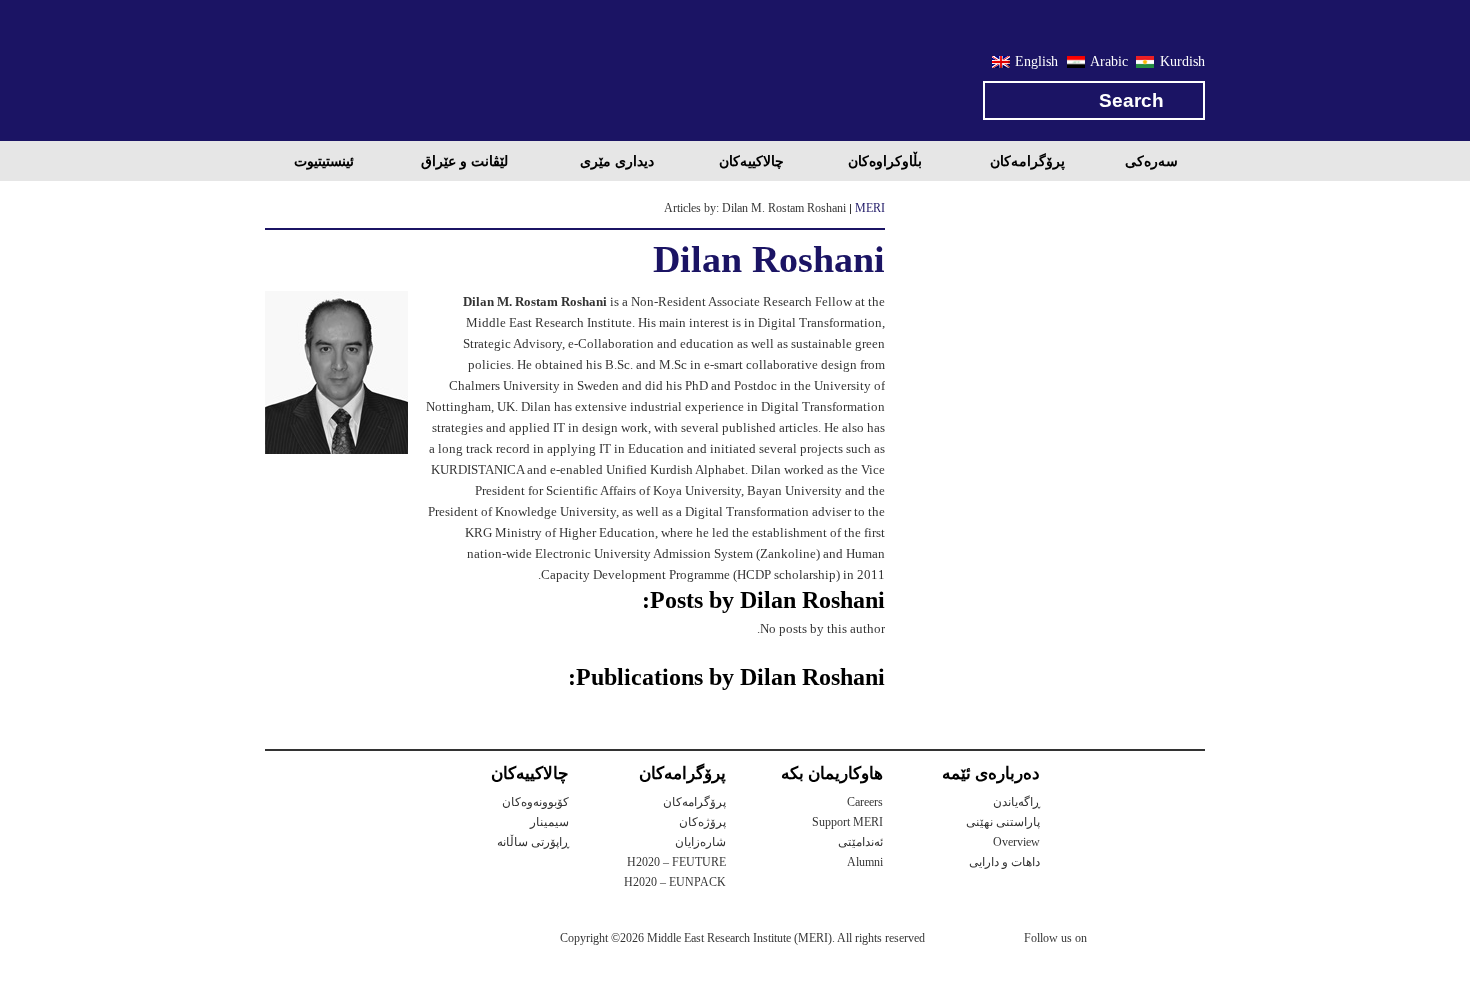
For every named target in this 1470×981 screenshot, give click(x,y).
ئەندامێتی (860, 842)
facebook (1152, 941)
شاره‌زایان (700, 842)
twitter (1112, 941)
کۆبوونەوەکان (535, 802)
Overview (1016, 842)
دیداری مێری (617, 161)
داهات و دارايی (1004, 862)
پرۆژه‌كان (702, 822)
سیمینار (549, 822)
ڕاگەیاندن (1016, 802)
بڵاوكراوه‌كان (885, 161)
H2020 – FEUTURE (676, 862)
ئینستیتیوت (324, 161)
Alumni (865, 862)
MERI (345, 74)
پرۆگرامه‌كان (1027, 161)
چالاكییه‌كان (751, 161)
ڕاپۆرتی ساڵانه (533, 842)
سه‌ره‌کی (1151, 161)
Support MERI (847, 822)
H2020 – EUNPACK (675, 882)
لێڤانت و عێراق (464, 161)
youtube (1192, 939)
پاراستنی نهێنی (1003, 822)
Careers (865, 802)
